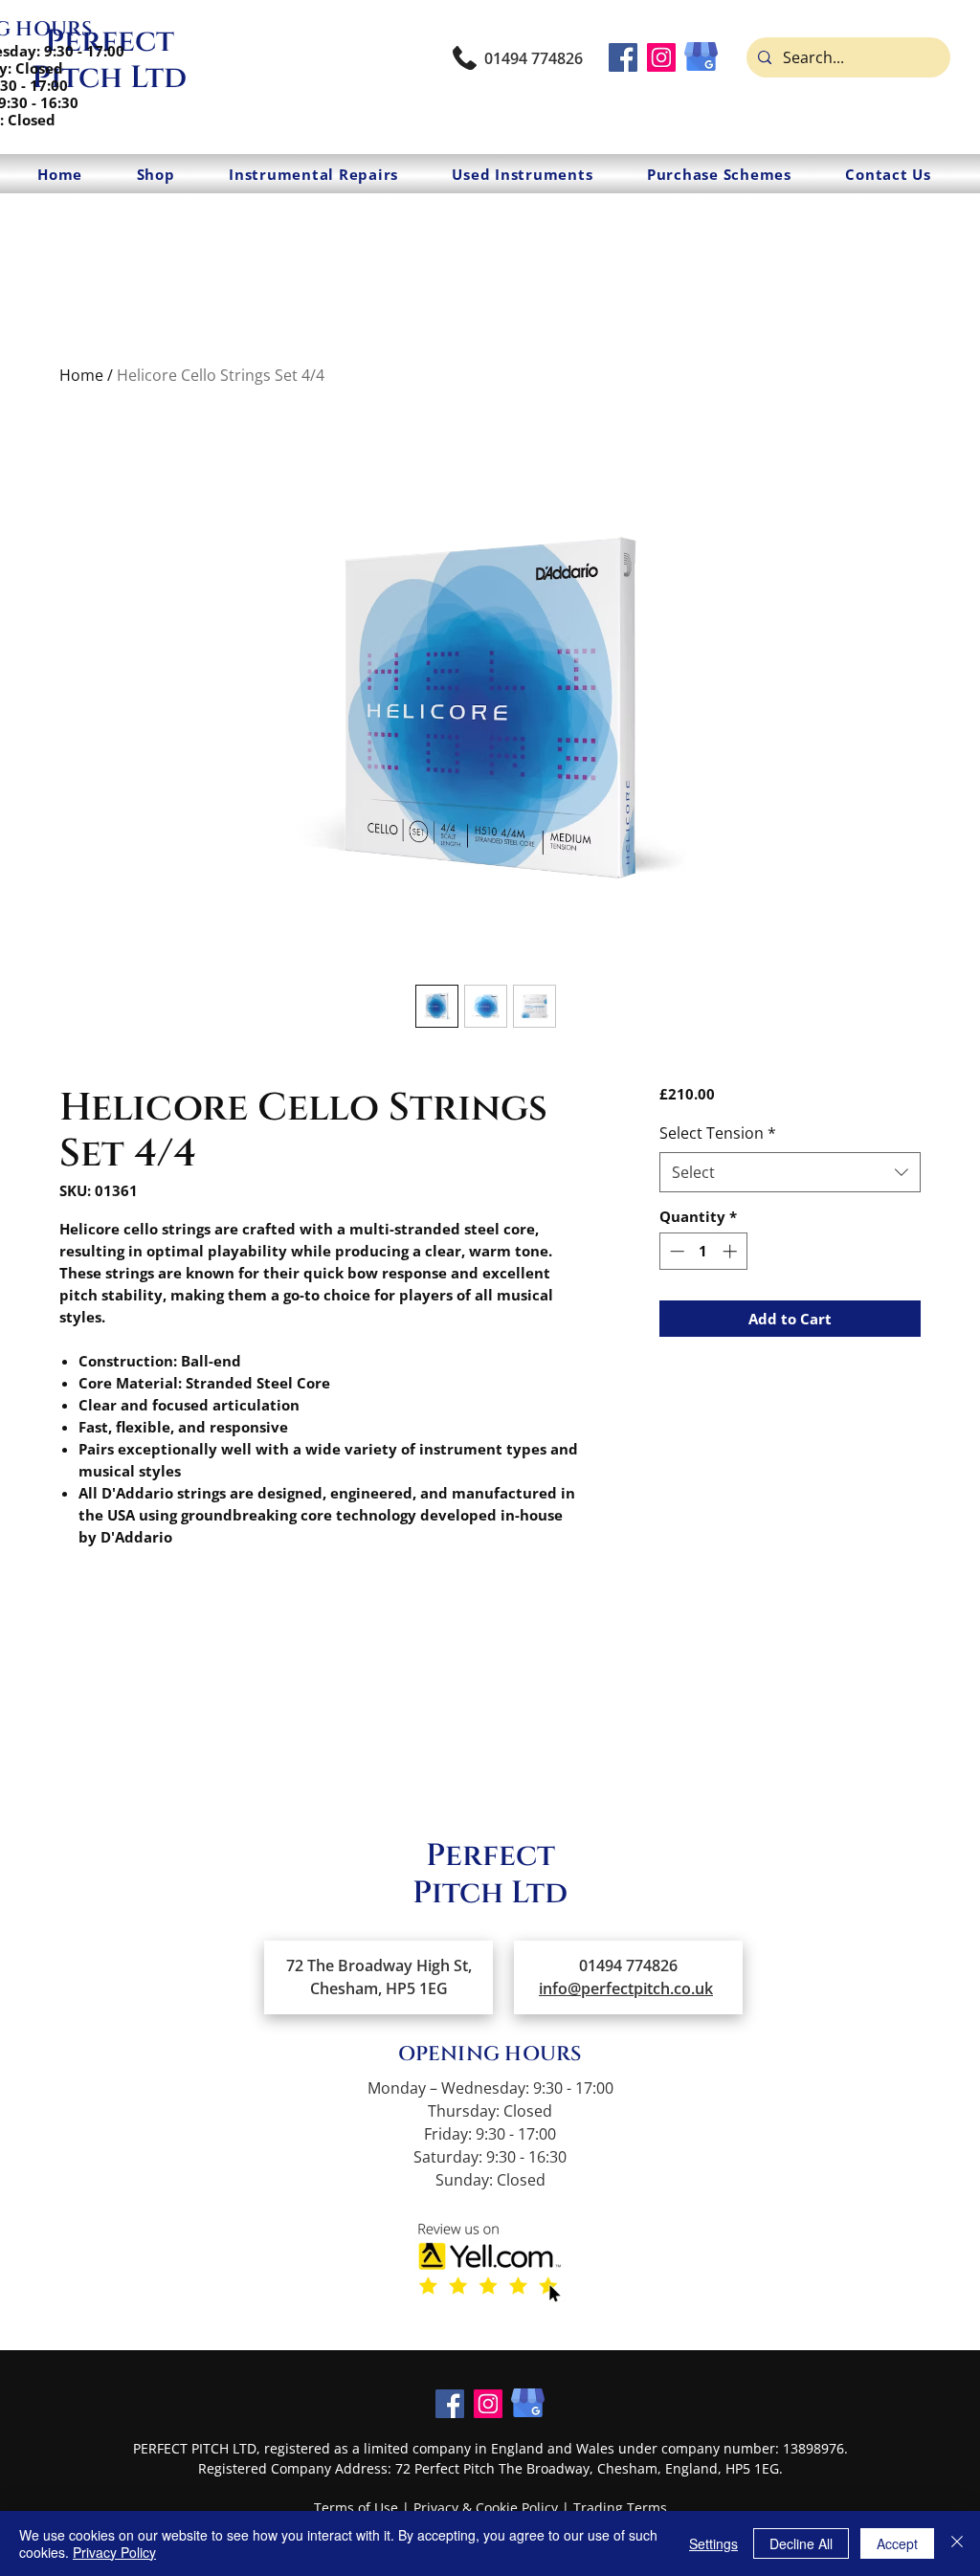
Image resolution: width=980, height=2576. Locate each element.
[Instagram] (661, 57)
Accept (897, 2543)
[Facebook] (623, 57)
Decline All (801, 2543)
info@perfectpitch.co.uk (626, 1988)
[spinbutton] (703, 1251)
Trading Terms (620, 2508)
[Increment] (732, 1251)
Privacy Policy (114, 2552)
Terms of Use (356, 2508)
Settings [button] (713, 2543)
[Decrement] (675, 1251)
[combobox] (790, 1172)
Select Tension (718, 1133)
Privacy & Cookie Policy (486, 2508)
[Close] (957, 2543)
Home (81, 375)
